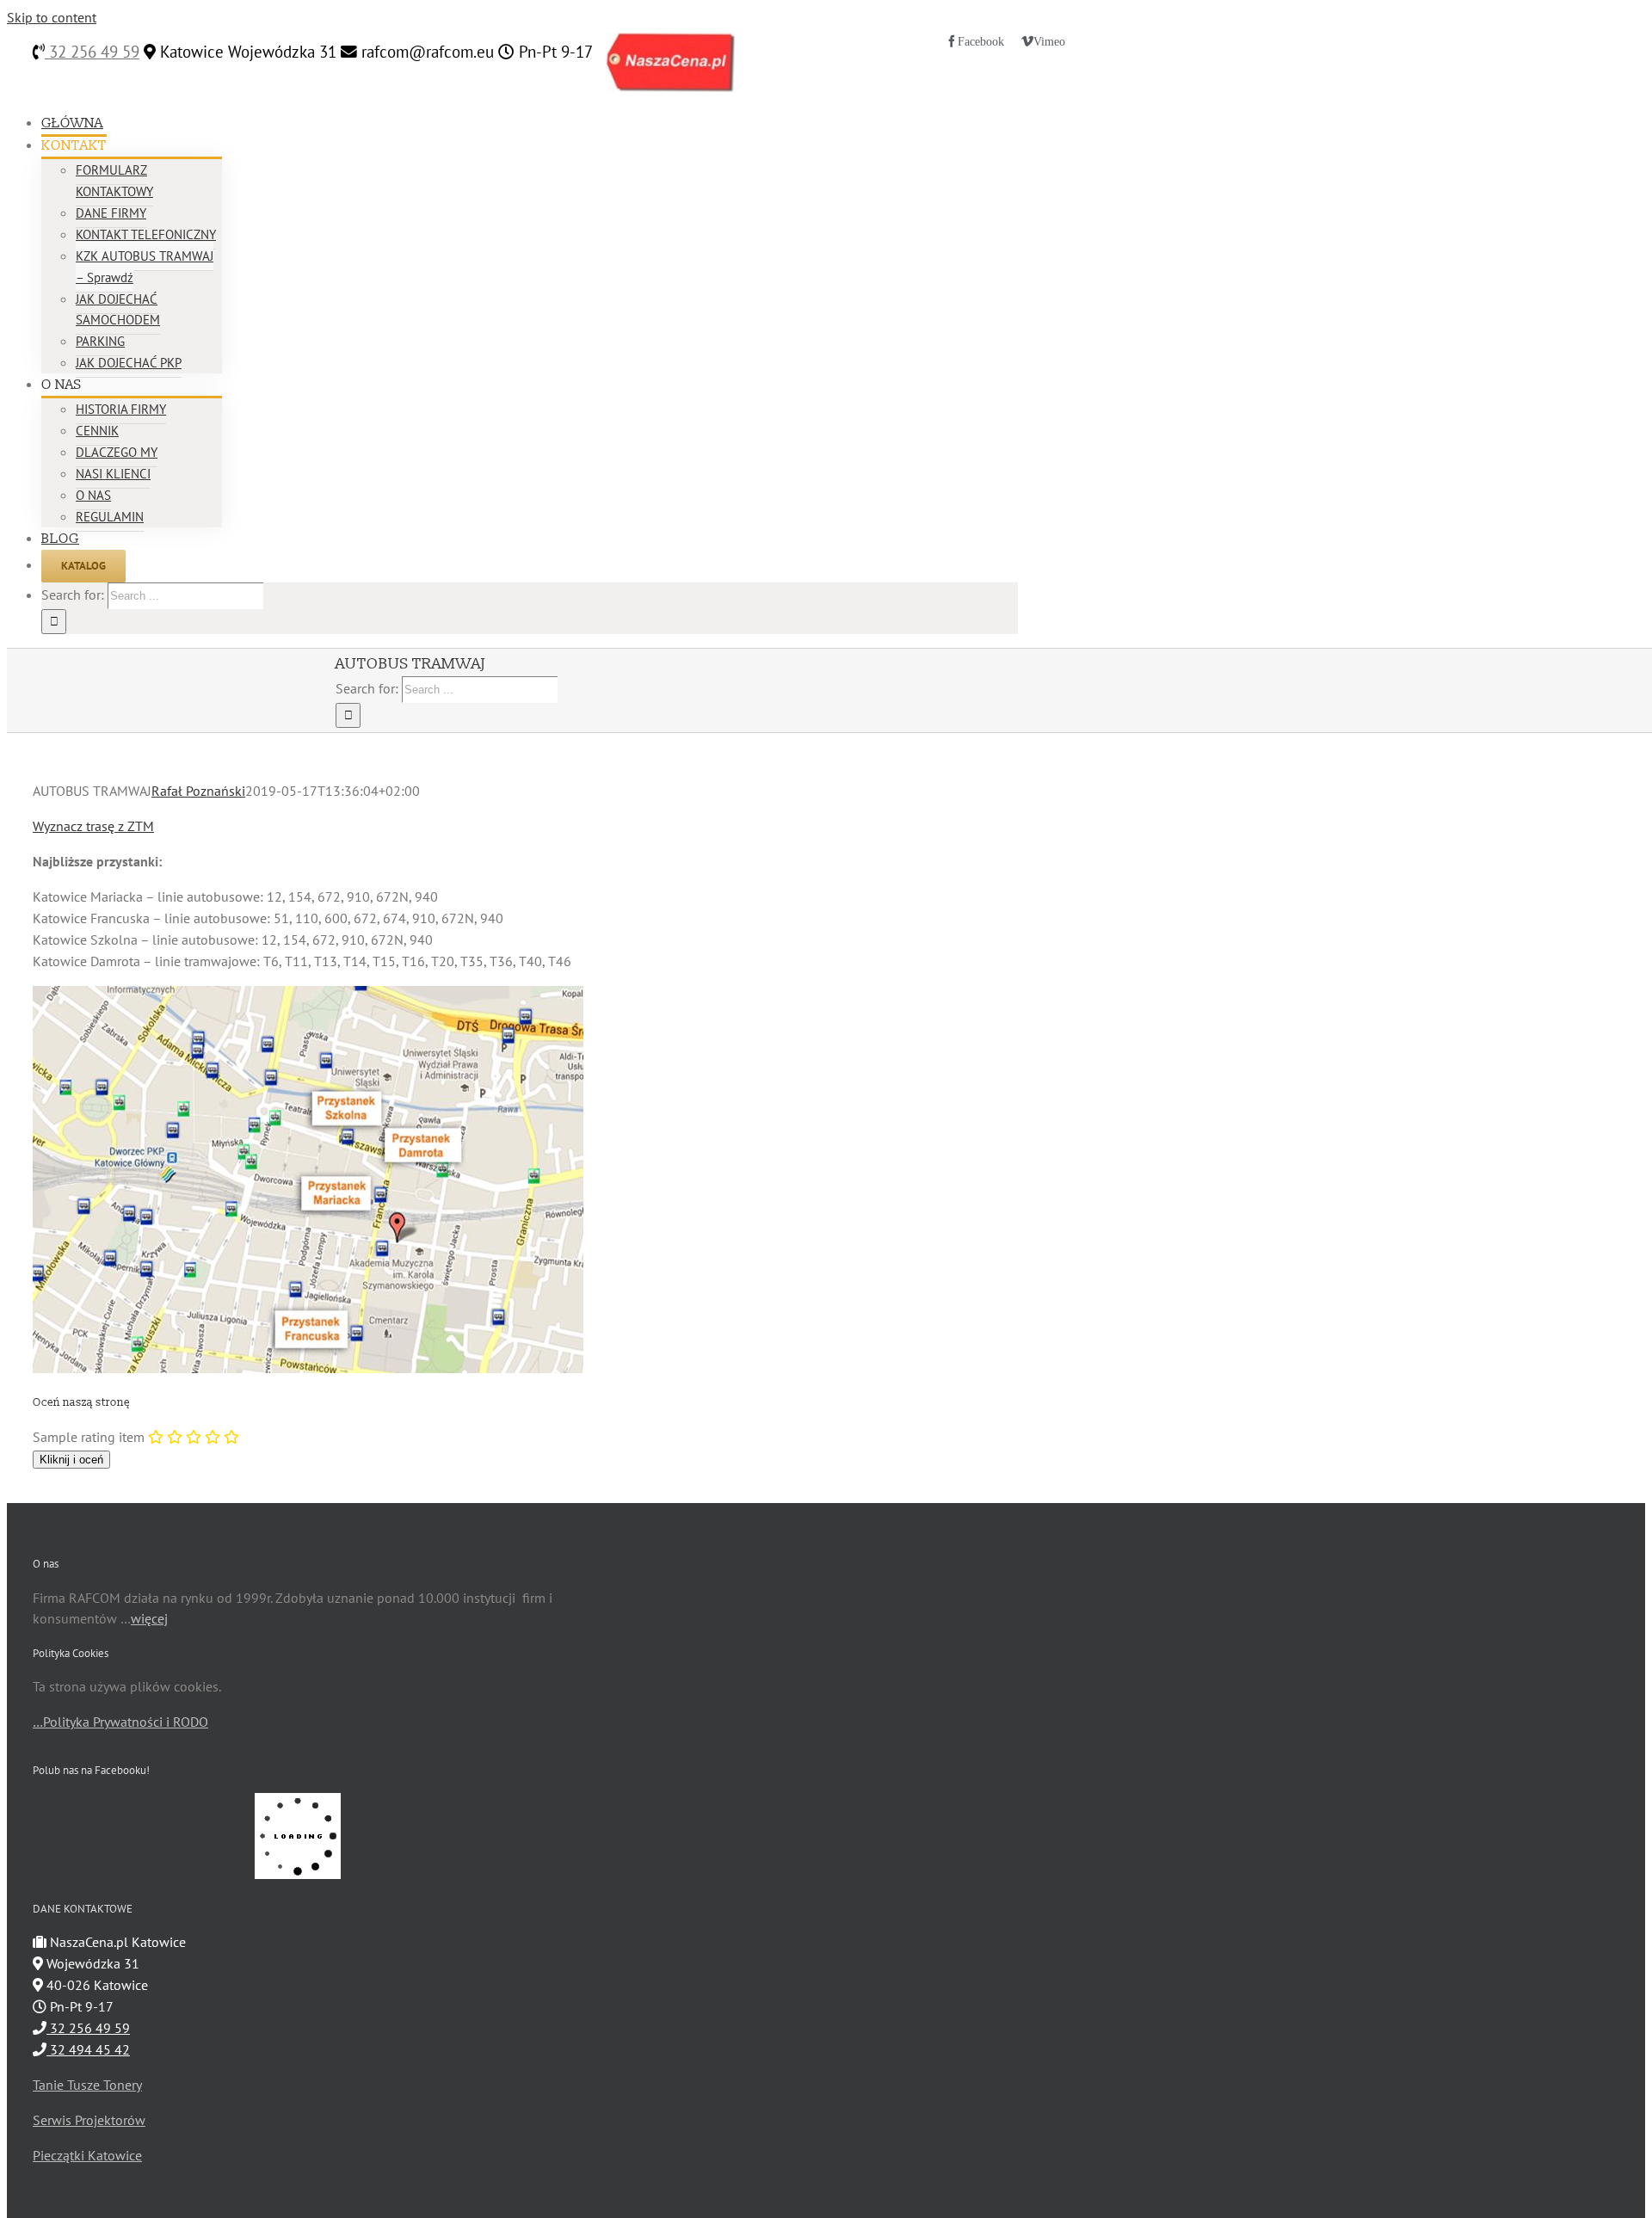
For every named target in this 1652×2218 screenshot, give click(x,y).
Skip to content (52, 17)
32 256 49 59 (92, 52)
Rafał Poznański (198, 791)
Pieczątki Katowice (87, 2155)
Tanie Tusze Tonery (87, 2085)
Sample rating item (89, 1437)
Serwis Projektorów (89, 2120)
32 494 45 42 (88, 2049)
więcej (149, 1618)
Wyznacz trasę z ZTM (93, 826)
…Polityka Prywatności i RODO (120, 1722)
